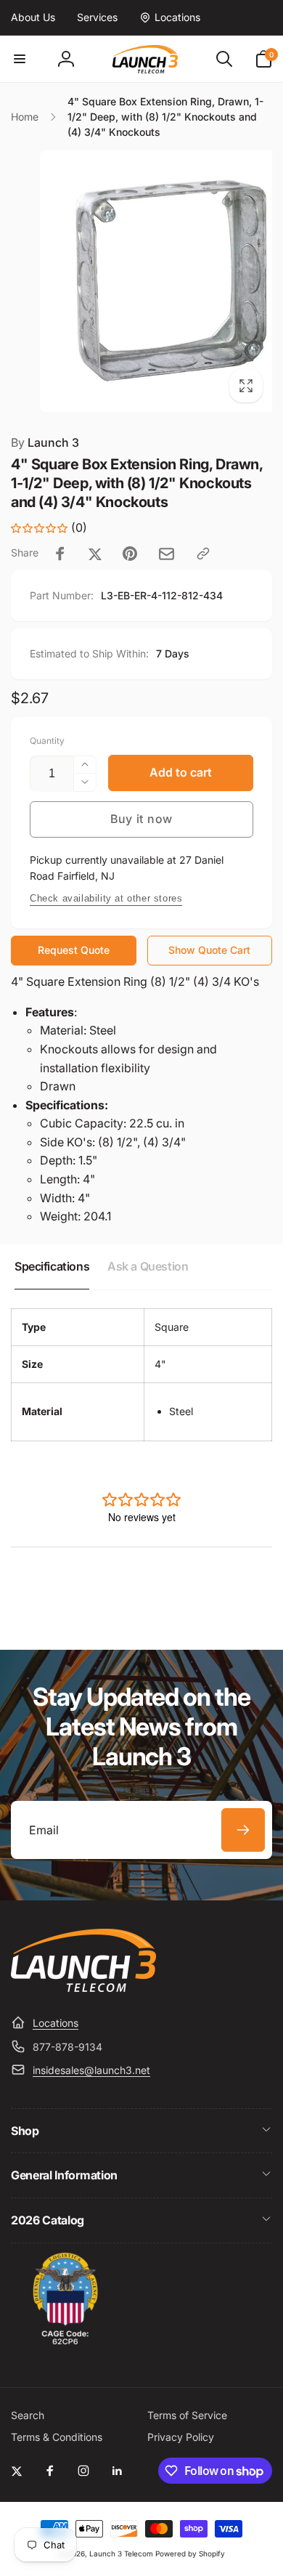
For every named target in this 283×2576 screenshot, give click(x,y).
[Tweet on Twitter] (95, 554)
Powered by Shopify (190, 2553)
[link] (33, 17)
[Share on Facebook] (60, 554)
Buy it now (141, 819)
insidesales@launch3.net (91, 2070)
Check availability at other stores (106, 898)
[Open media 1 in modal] (141, 281)
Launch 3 (45, 442)
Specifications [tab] (52, 1266)
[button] (20, 59)
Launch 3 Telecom (121, 2553)
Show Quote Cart (209, 950)
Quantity (47, 741)
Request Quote (74, 950)
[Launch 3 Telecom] (83, 1988)
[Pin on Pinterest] (130, 554)
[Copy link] (203, 554)
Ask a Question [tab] (148, 1266)
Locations (56, 2023)
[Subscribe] (243, 1830)
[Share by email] (167, 554)
